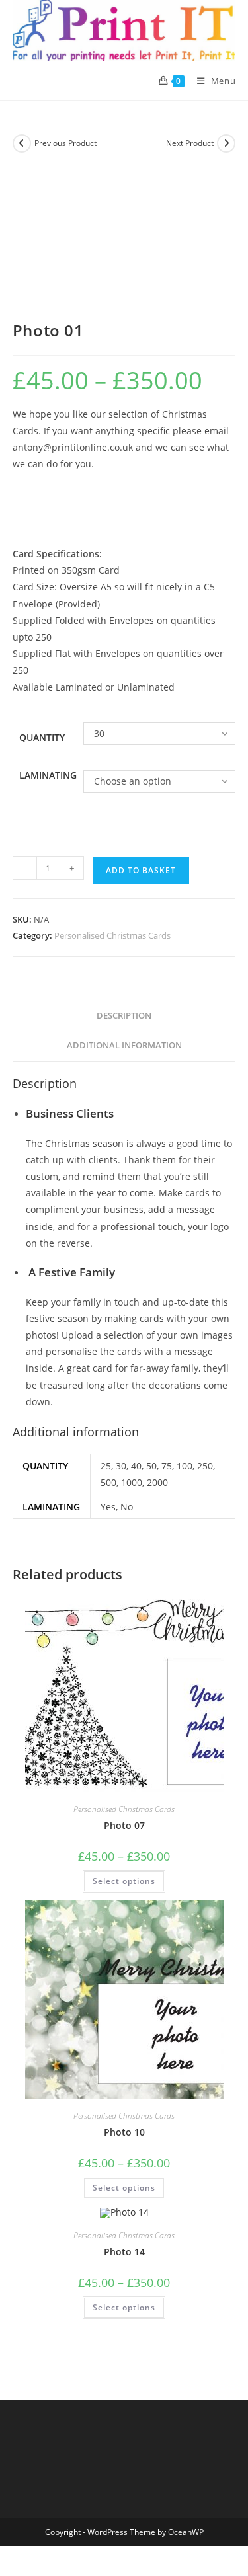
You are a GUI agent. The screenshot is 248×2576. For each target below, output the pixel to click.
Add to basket (141, 870)
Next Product (190, 143)
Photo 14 (124, 2252)
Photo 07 (124, 1825)
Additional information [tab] (124, 1045)
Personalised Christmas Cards (112, 935)
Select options (124, 1881)
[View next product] (226, 143)
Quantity (42, 737)
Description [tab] (124, 1016)
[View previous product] (22, 143)
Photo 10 (124, 2132)
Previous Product (65, 143)
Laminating (48, 775)
